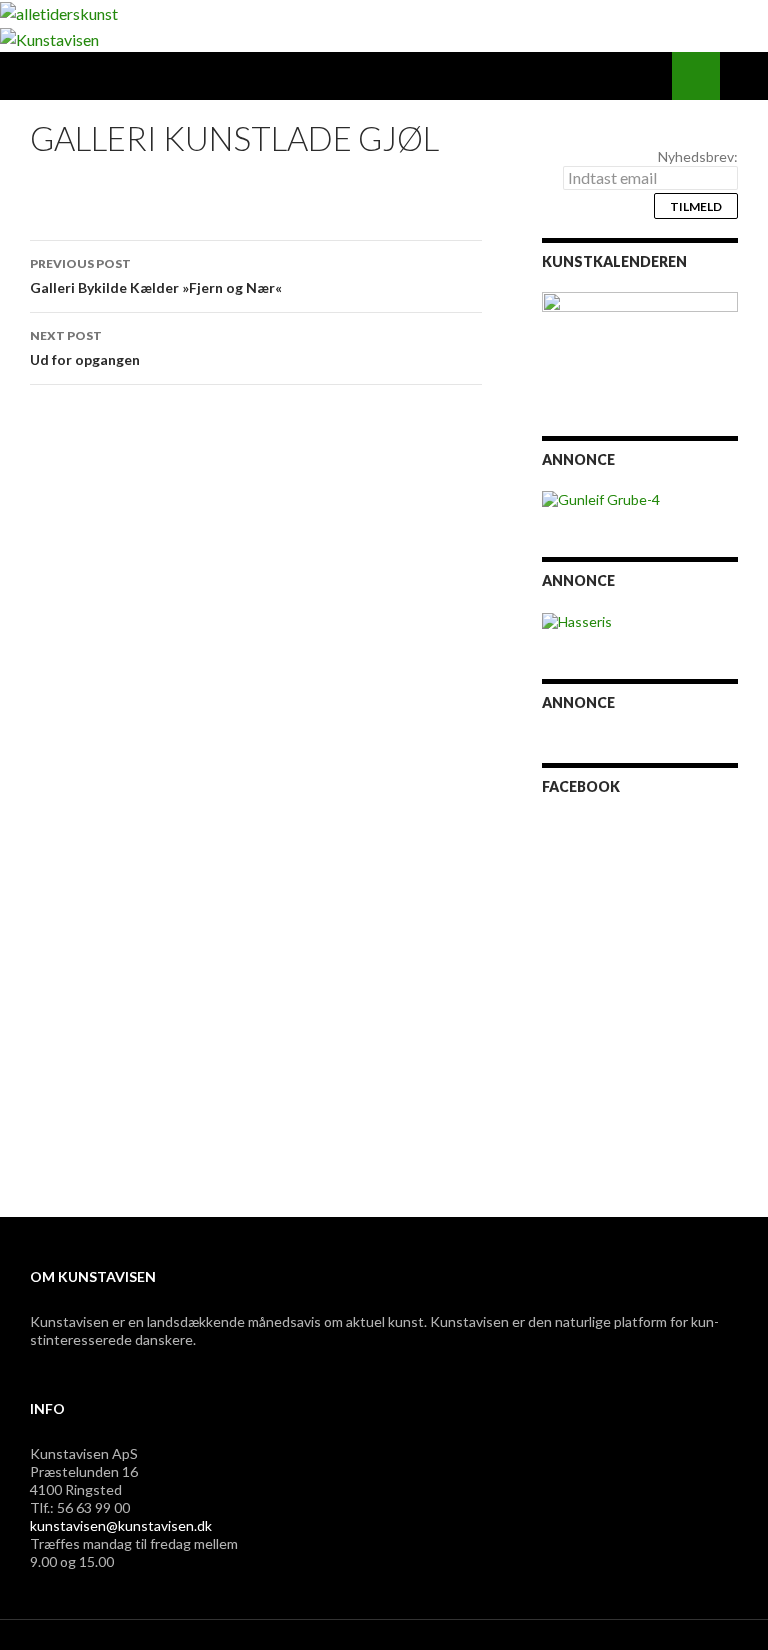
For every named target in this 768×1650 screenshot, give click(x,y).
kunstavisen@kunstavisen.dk (121, 1525)
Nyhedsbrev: (698, 156)
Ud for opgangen (85, 348)
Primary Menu (744, 76)
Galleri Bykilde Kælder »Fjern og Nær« (156, 276)
